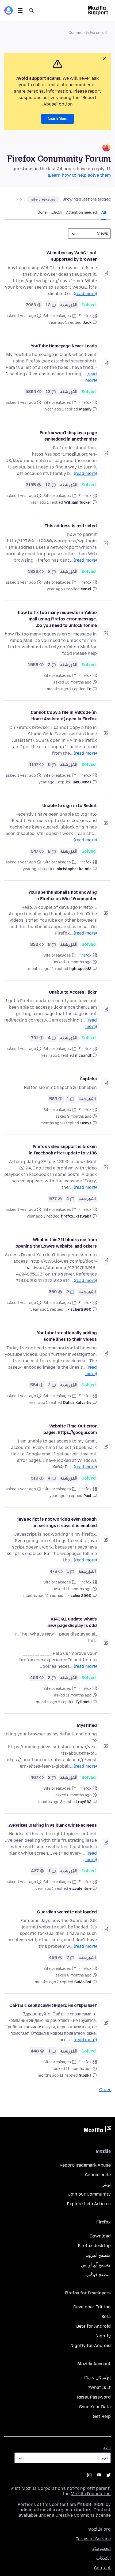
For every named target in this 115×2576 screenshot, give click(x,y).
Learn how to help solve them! (79, 175)
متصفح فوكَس (98, 2275)
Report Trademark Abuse (85, 2165)
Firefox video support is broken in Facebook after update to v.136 (63, 1150)
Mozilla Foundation (91, 2494)
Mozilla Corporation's (44, 2488)
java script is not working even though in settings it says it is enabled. (57, 1522)
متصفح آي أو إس (96, 2265)
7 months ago (47, 1982)
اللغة (107, 2448)
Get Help (102, 2416)
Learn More (57, 119)
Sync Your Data (95, 2407)
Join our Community (89, 2194)
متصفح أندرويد (98, 2255)
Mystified (87, 1725)
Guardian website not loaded (67, 1912)
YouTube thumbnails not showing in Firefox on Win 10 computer (63, 895)
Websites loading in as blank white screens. (52, 1825)
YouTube (99, 2475)
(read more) (85, 294)
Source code (98, 2175)
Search (32, 10)
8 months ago (53, 1123)
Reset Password (94, 2397)
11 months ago (41, 969)
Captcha (88, 1079)
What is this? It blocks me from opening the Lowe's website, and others (56, 1243)
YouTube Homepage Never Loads (64, 346)
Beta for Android (93, 2326)
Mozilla (97, 2130)
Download (100, 2236)
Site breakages (57, 316)
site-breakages (43, 199)
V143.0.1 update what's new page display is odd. (72, 1622)
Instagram (89, 2475)
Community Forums (86, 33)
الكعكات (103, 2558)
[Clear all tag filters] (21, 199)
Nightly (103, 2336)
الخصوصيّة (101, 2548)
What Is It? (99, 2387)
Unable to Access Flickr (73, 992)
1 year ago (58, 323)
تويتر (107, 2184)
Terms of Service (93, 2539)
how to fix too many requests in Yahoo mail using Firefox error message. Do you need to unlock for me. (57, 619)
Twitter (109, 2475)
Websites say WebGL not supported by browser (72, 256)
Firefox (85, 316)
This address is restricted (71, 526)
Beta (106, 2317)
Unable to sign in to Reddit (70, 806)
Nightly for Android (91, 2346)
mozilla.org (99, 2529)
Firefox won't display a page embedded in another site (68, 436)
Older (105, 2090)
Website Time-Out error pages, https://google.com (70, 1429)
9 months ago (59, 689)
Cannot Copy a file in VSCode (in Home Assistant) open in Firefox (64, 716)
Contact (102, 2568)
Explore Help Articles (89, 2204)
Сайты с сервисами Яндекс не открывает (53, 2005)
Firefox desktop (94, 2246)
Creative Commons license (83, 2515)
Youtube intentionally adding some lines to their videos (67, 1336)
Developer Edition (92, 2307)
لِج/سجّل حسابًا (97, 2378)
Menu (20, 10)
